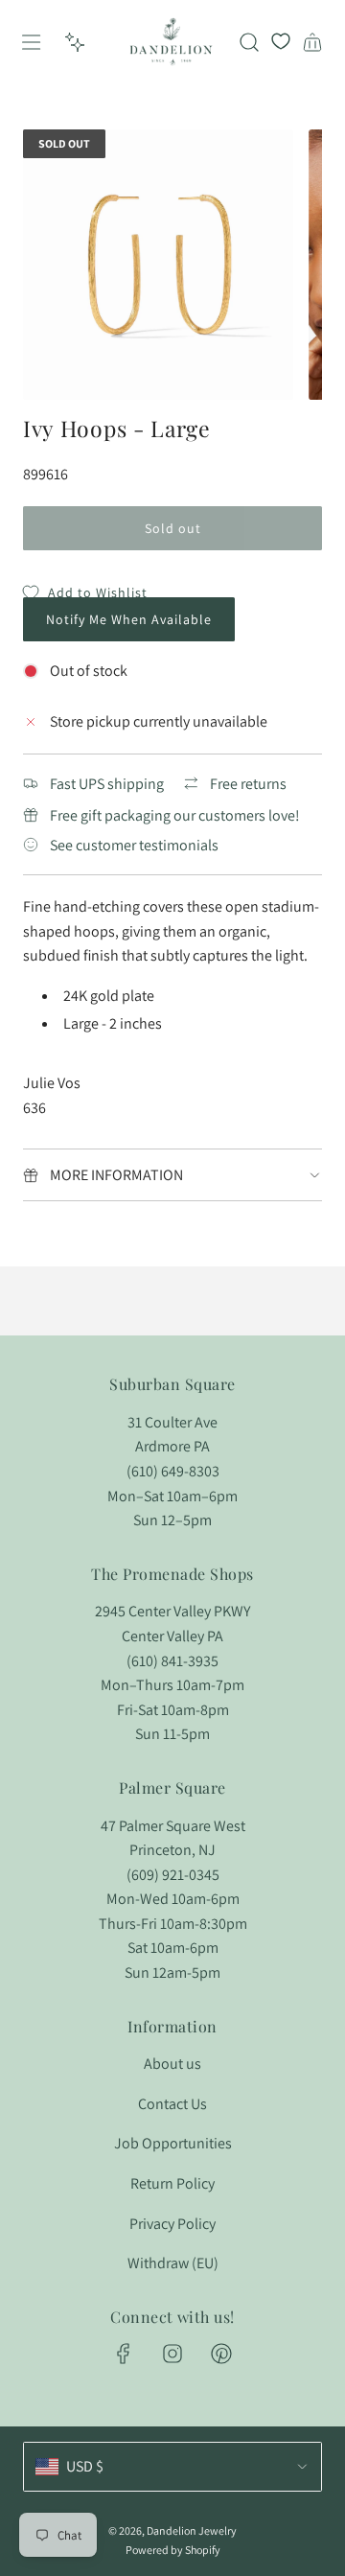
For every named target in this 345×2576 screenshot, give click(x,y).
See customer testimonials (134, 845)
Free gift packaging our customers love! (175, 815)
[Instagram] (172, 2354)
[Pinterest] (221, 2354)
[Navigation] (30, 42)
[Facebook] (124, 2354)
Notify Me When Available (129, 619)
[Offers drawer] (75, 42)
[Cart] (312, 42)
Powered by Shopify (173, 2550)
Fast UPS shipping (107, 784)
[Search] (249, 42)
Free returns (248, 784)
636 (34, 1108)
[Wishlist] (281, 42)
